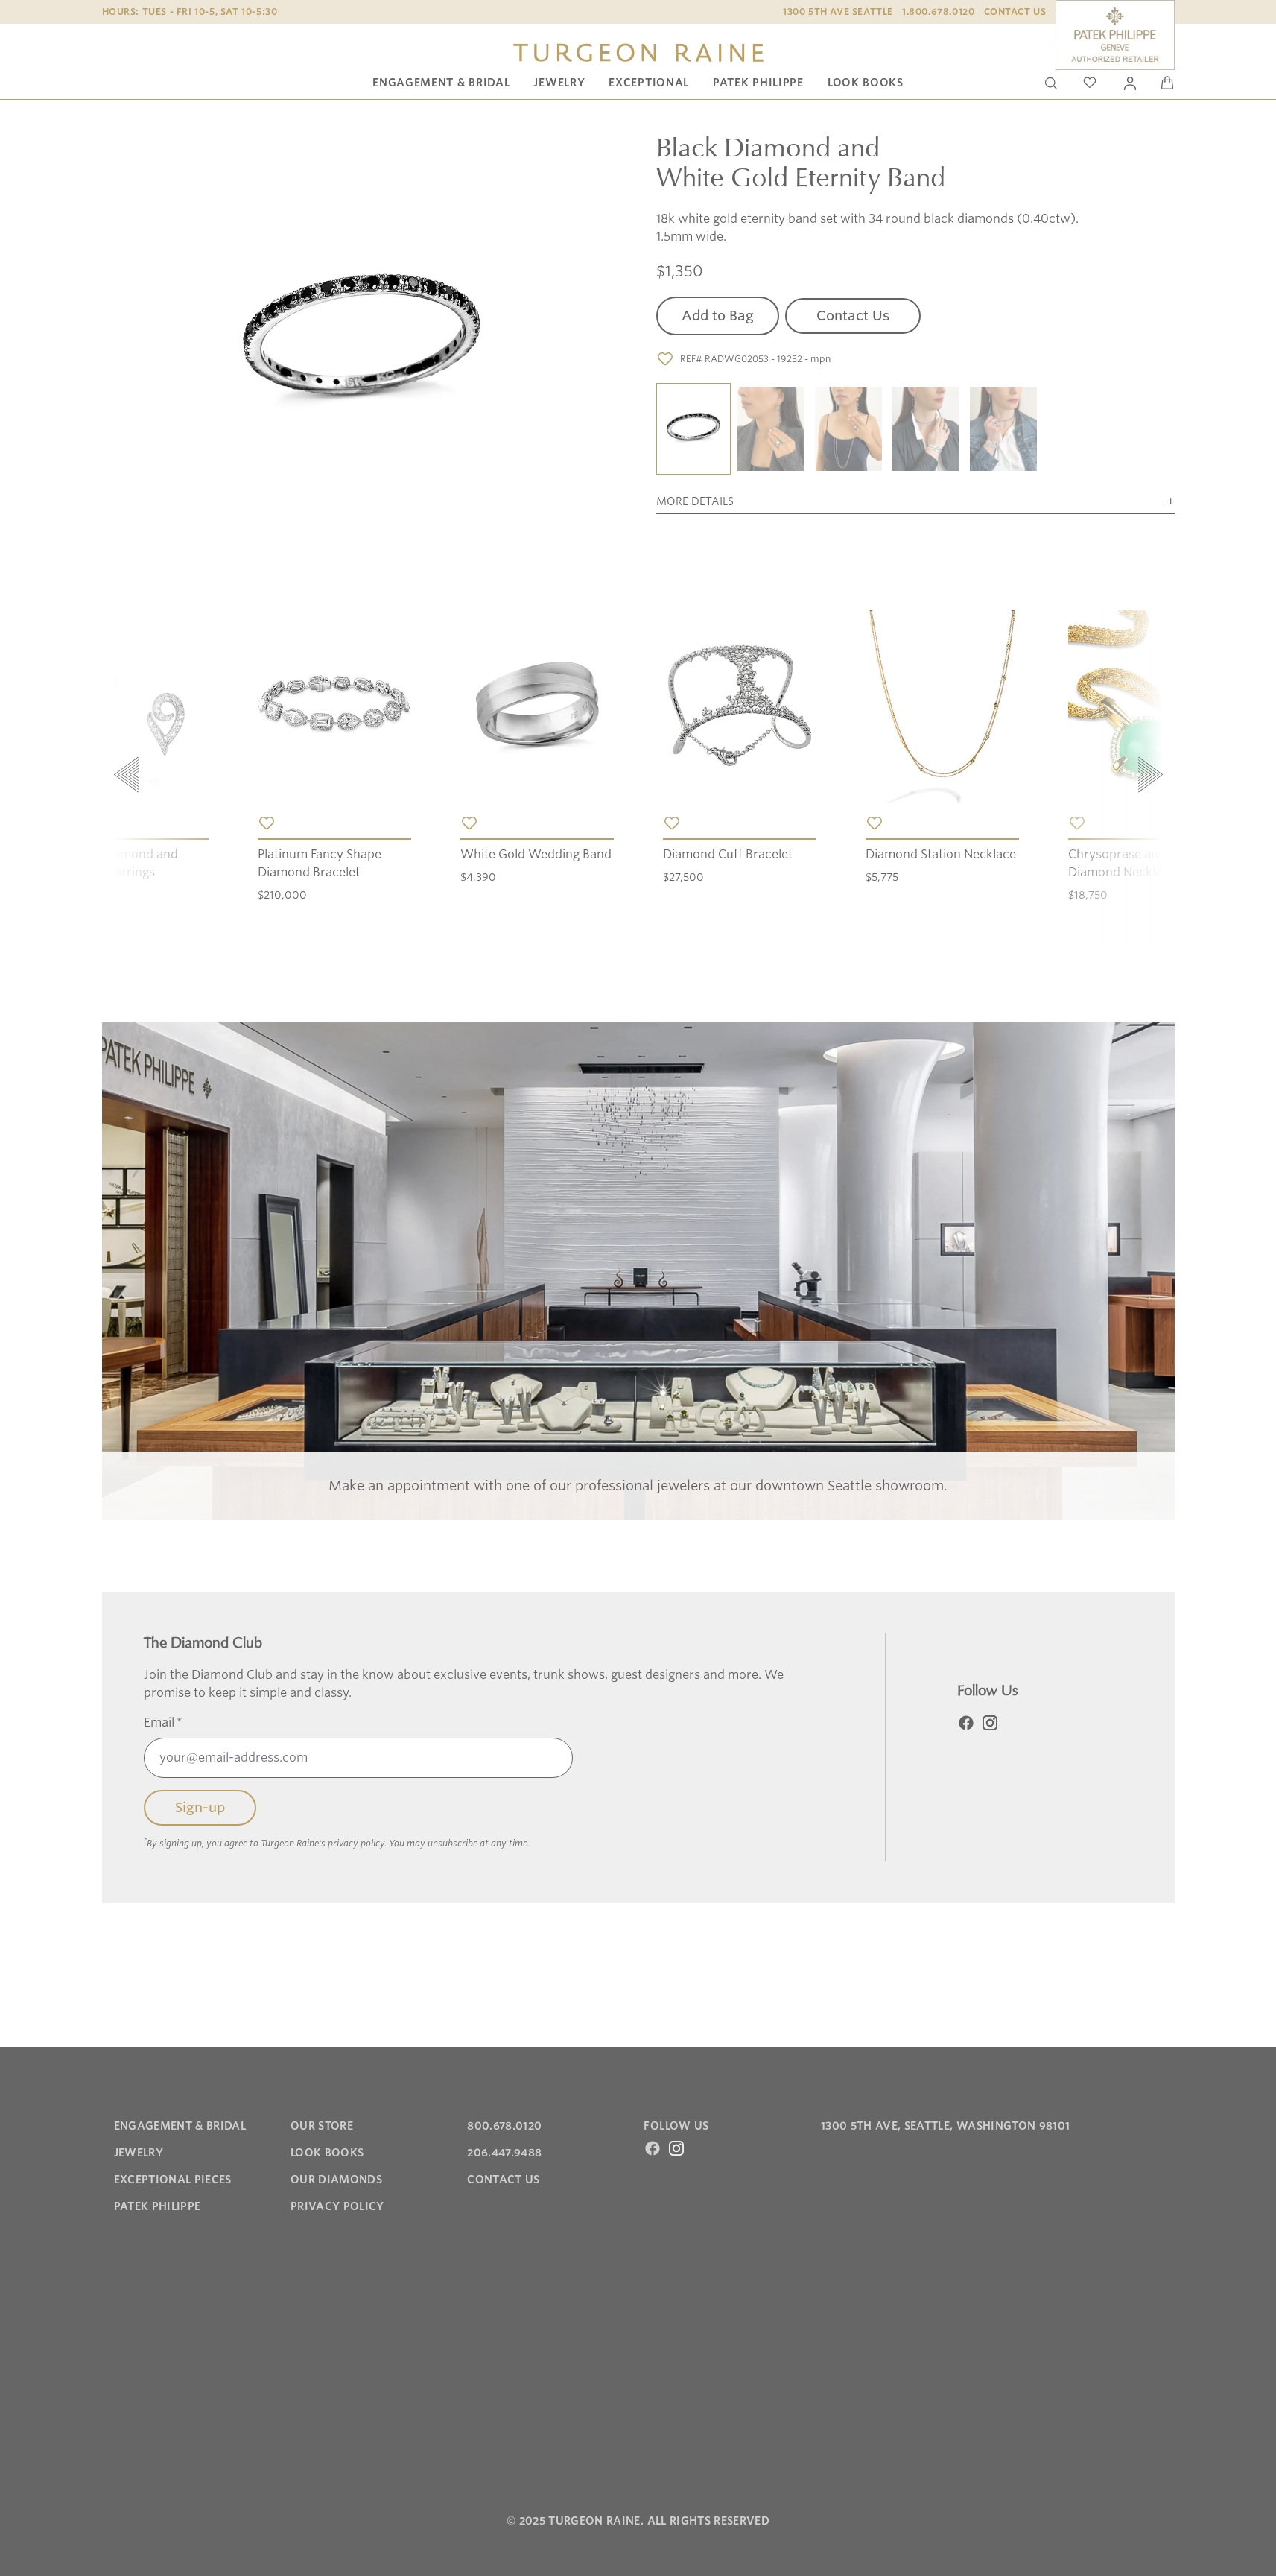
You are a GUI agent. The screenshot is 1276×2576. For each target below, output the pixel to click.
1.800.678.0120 (938, 12)
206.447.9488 (504, 2153)
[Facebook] (966, 1723)
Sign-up (200, 1807)
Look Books (866, 83)
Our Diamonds (336, 2180)
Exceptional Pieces (173, 2180)
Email (163, 1722)
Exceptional (649, 83)
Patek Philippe (758, 83)
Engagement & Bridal (441, 83)
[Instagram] (990, 1723)
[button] (693, 430)
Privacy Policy (337, 2206)
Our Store (322, 2126)
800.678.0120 (504, 2126)
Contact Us (1015, 12)
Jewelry (559, 83)
